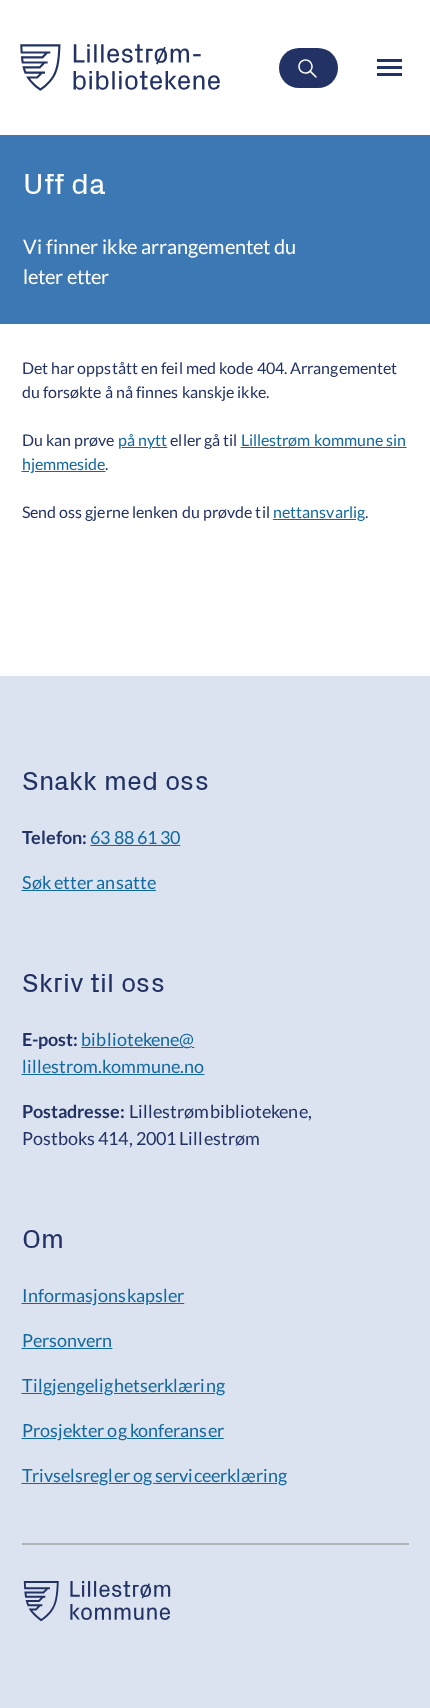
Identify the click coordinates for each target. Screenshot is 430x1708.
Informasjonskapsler (103, 1295)
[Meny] (391, 67)
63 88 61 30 (135, 837)
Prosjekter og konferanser (123, 1430)
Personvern (67, 1340)
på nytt (143, 439)
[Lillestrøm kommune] (97, 1614)
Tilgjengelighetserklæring (123, 1385)
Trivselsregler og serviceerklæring (155, 1475)
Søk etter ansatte (89, 882)
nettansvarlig (319, 511)
